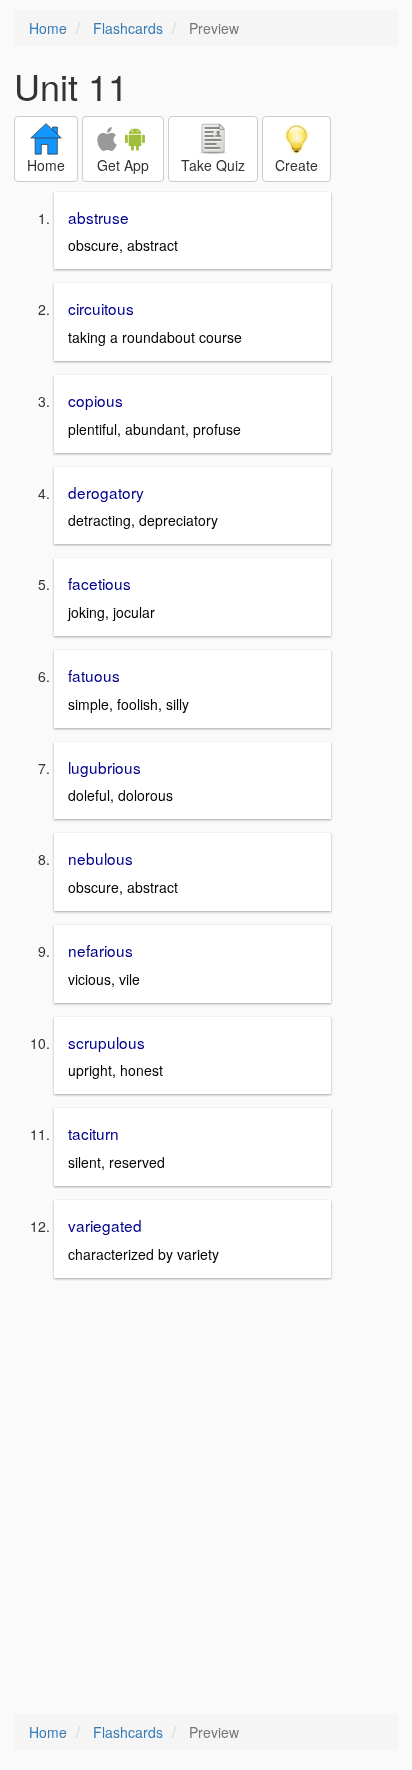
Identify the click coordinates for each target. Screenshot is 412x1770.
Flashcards (128, 28)
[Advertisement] (206, 1498)
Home (48, 28)
